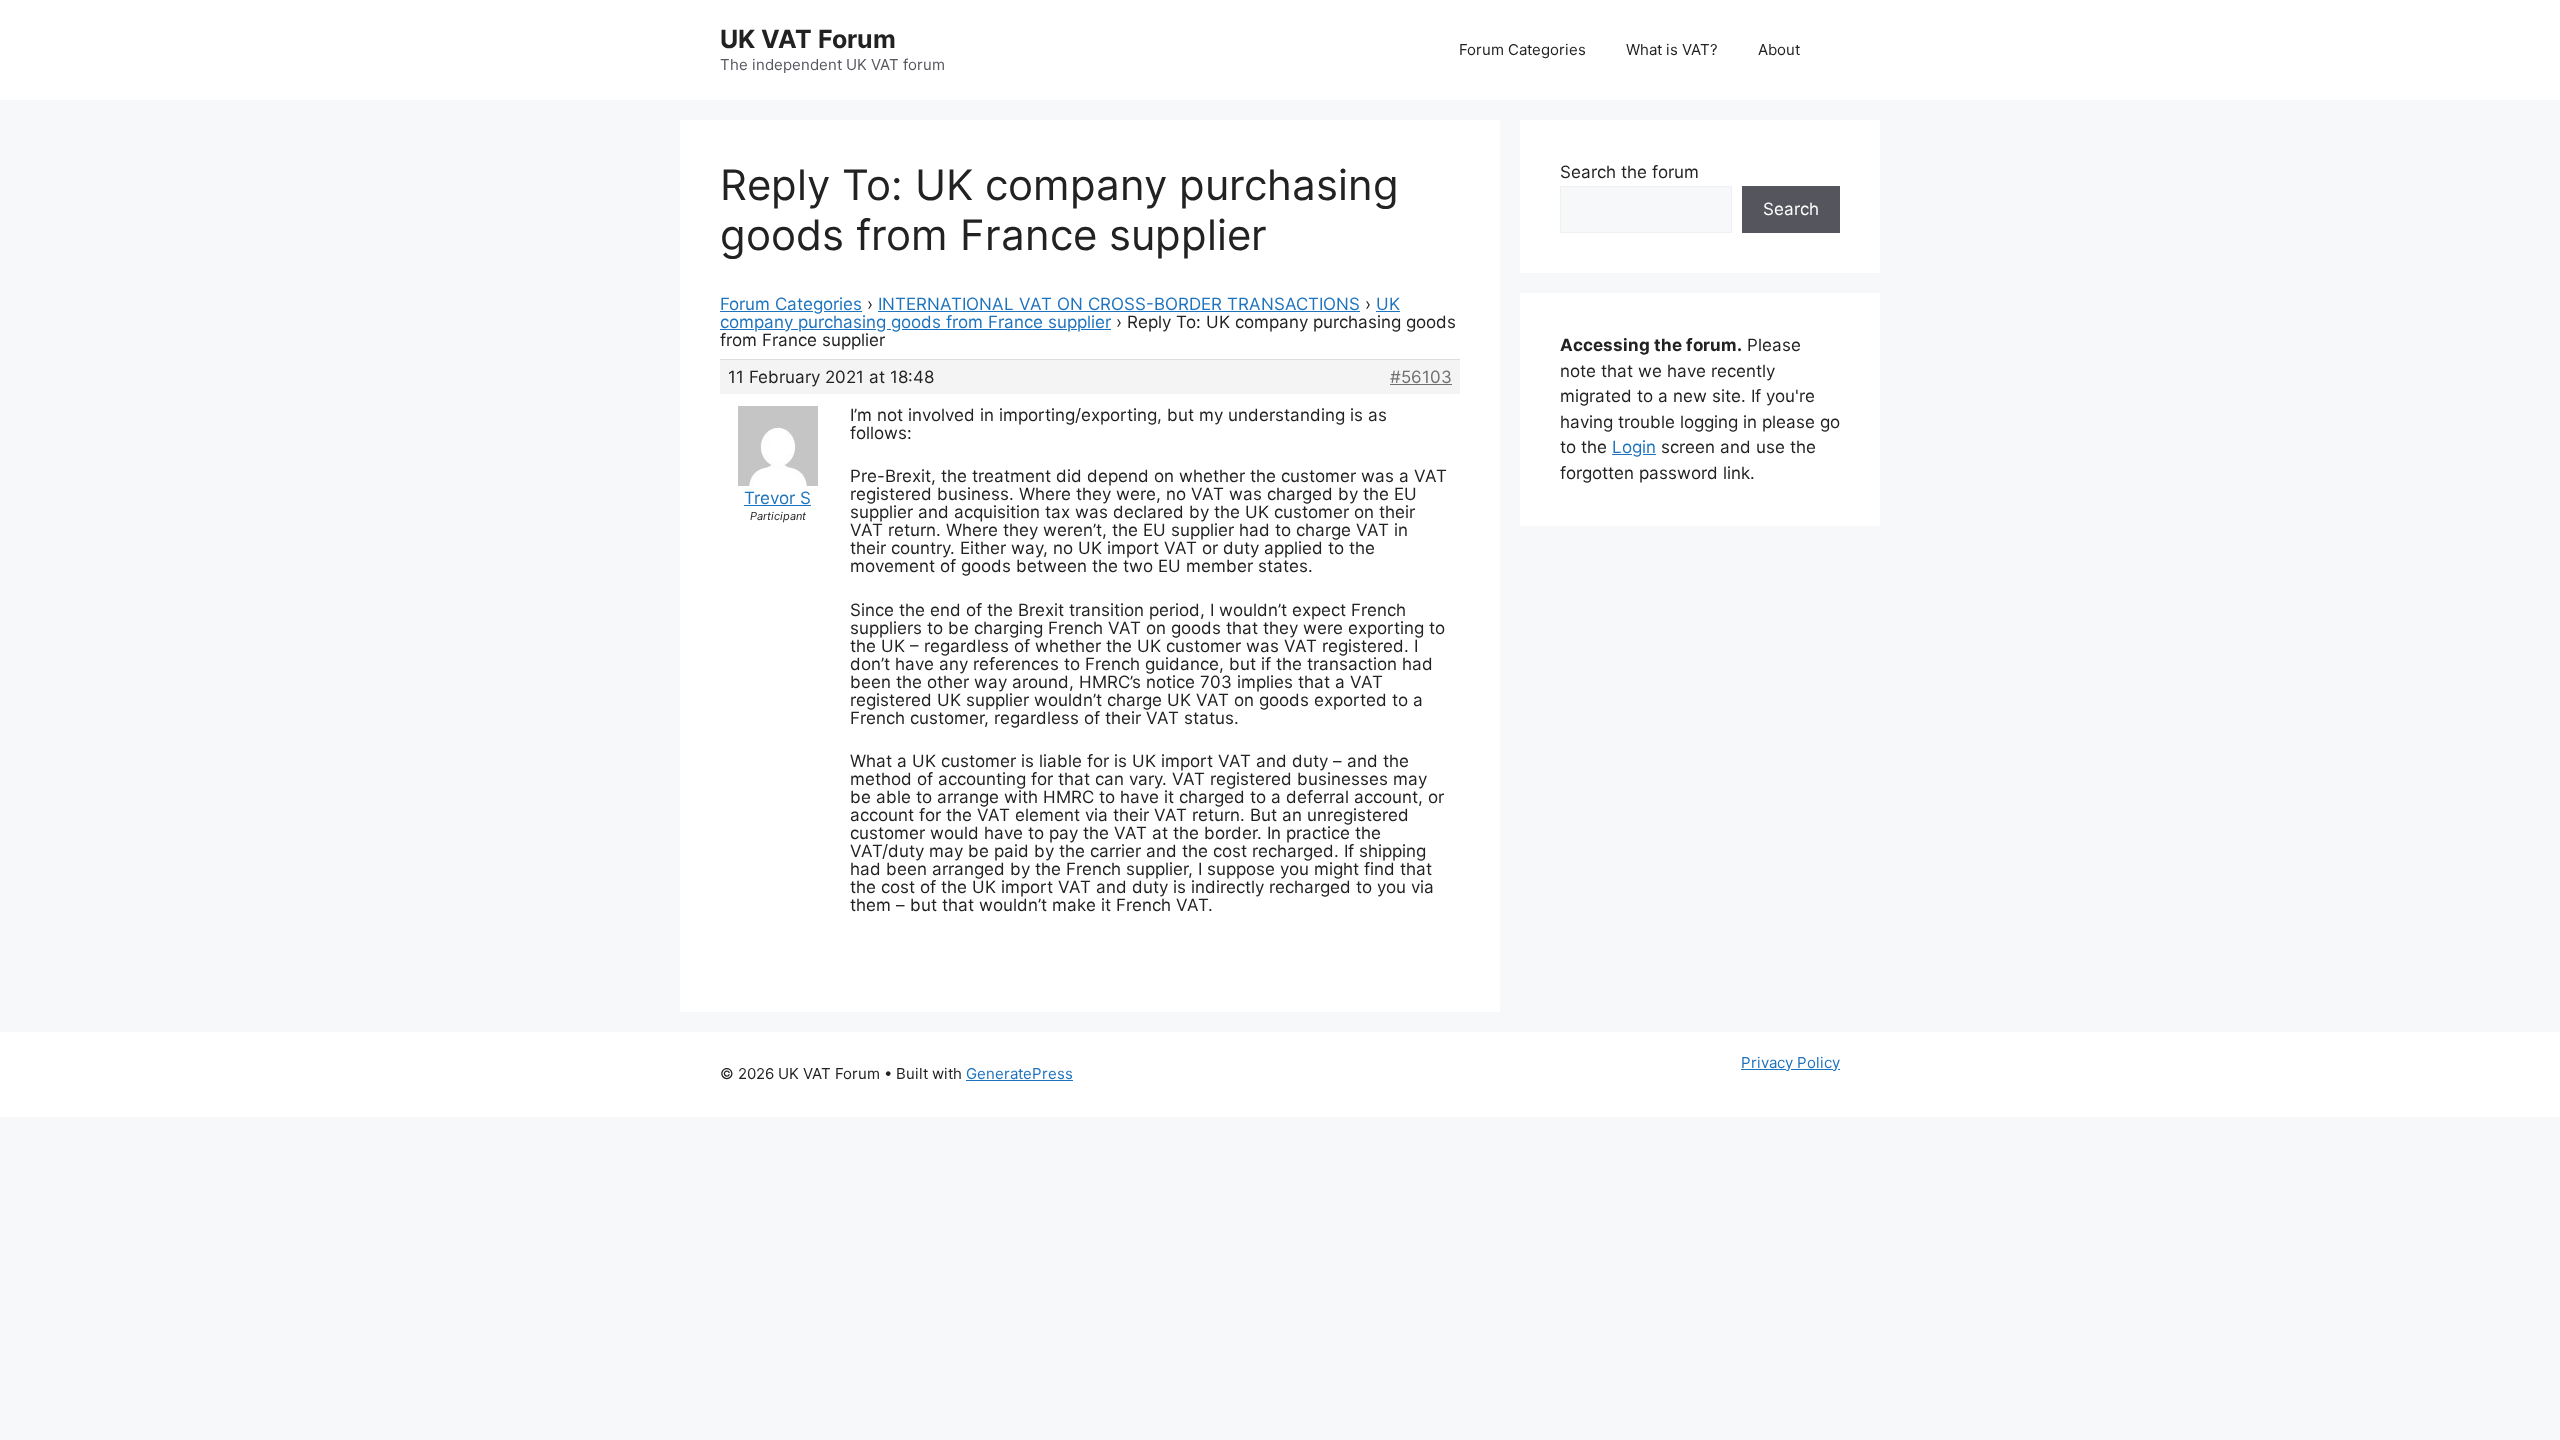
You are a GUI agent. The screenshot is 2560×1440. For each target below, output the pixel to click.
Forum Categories (1522, 49)
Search (1791, 209)
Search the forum (1629, 172)
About (1779, 49)
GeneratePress (1019, 1073)
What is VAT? (1672, 49)
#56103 (1421, 377)
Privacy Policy (1790, 1062)
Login (1634, 447)
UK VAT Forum (808, 39)
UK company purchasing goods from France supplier (1060, 313)
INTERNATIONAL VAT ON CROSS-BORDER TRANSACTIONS (1119, 304)
